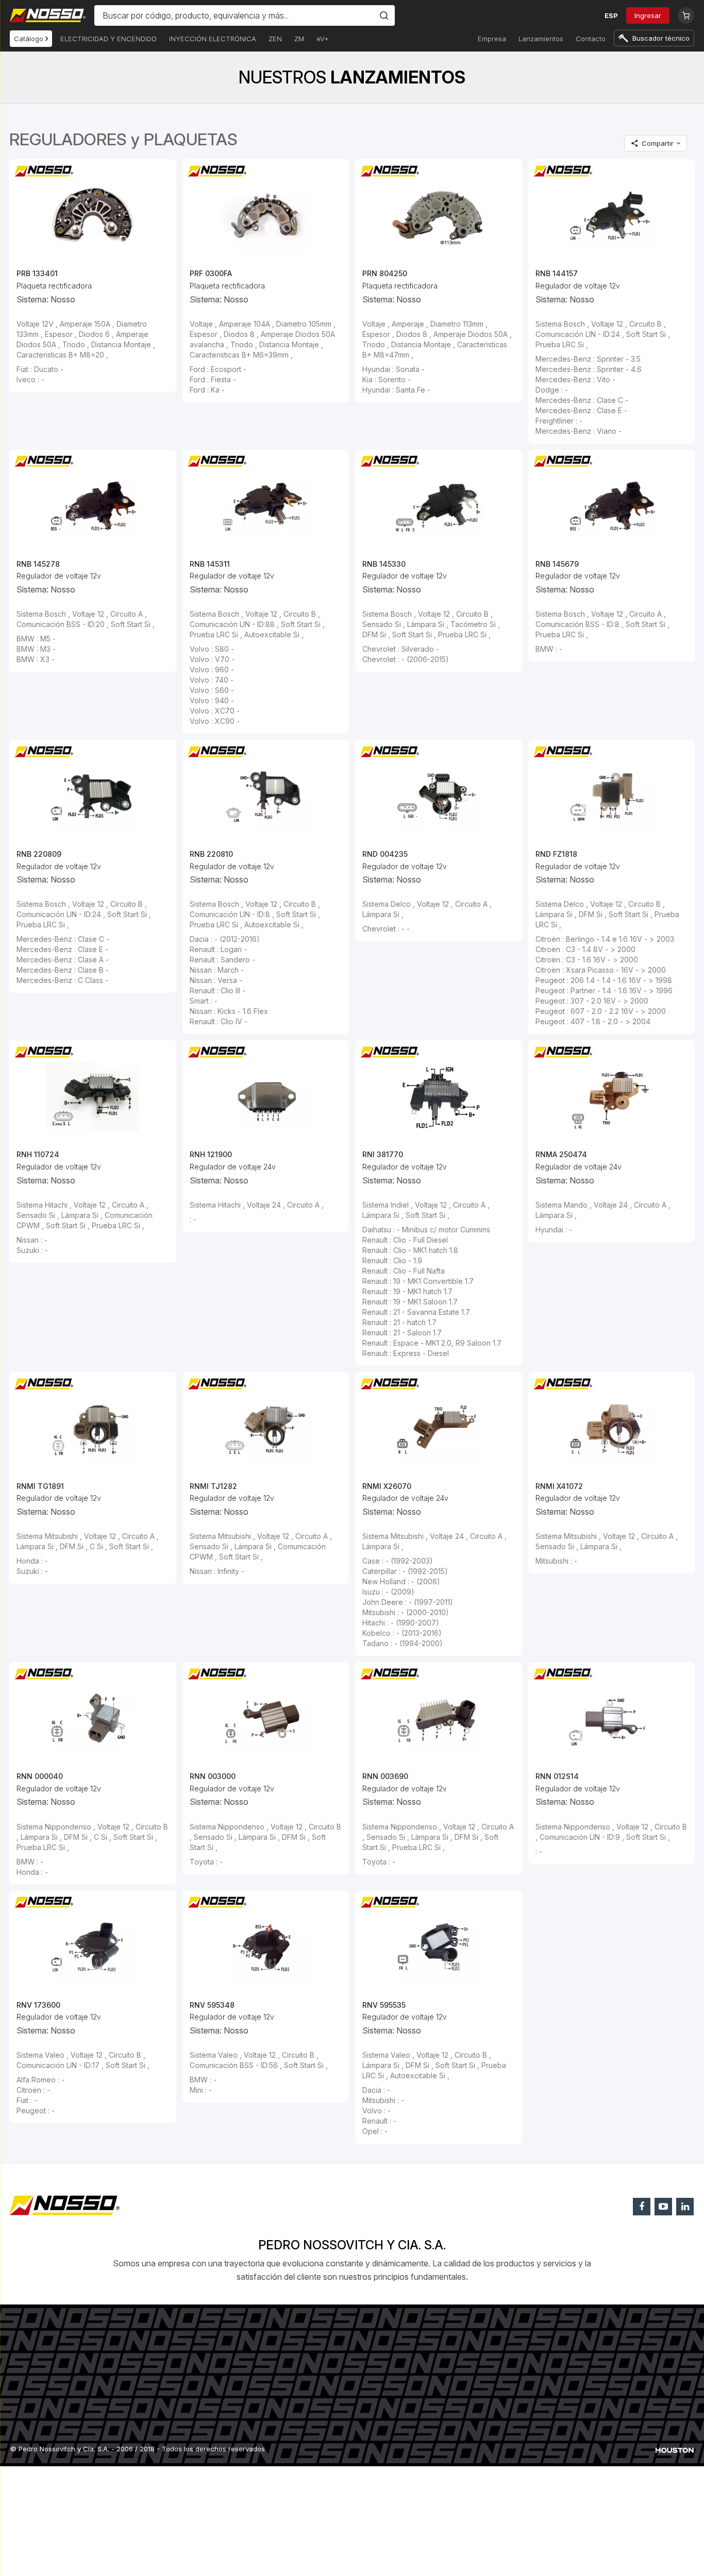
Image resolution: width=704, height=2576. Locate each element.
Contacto (591, 39)
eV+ (323, 39)
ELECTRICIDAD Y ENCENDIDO (108, 39)
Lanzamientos (541, 39)
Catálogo (30, 39)
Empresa (492, 39)
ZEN (275, 39)
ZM (299, 39)
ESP (611, 15)
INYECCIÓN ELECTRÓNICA (213, 39)
